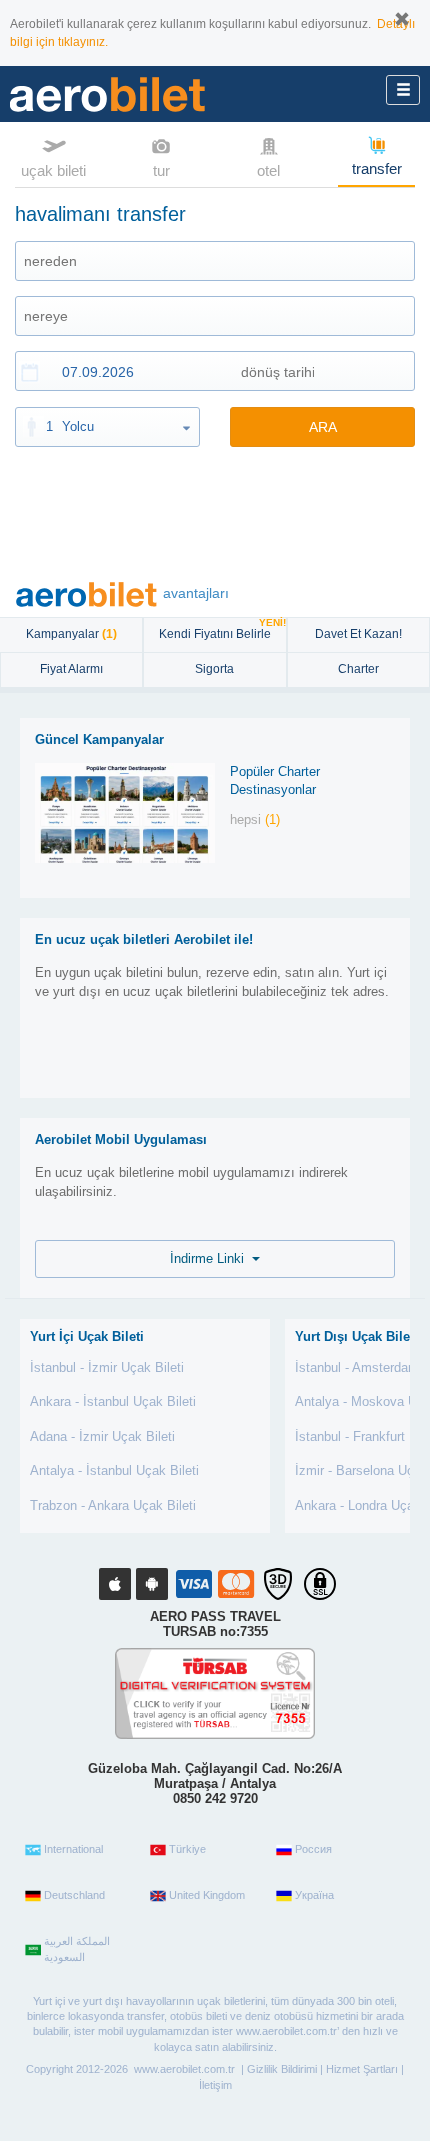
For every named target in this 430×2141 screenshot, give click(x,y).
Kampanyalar (71, 634)
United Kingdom (207, 1895)
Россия (313, 1849)
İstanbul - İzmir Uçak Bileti (107, 1367)
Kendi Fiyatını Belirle (222, 629)
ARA (323, 427)
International (73, 1849)
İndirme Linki (211, 1258)
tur (161, 170)
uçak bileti (53, 170)
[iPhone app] (115, 1584)
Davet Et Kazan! (358, 634)
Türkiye (187, 1849)
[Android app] (152, 1584)
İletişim (215, 2085)
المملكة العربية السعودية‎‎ (77, 1949)
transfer (377, 168)
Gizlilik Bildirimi (282, 2069)
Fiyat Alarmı (71, 669)
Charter (358, 669)
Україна (314, 1895)
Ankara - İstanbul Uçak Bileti (113, 1401)
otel (268, 170)
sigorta (214, 669)
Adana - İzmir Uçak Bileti (102, 1436)
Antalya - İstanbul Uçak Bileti (114, 1470)
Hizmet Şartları (362, 2069)
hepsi (255, 819)
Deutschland (74, 1895)
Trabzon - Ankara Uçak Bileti (113, 1505)
